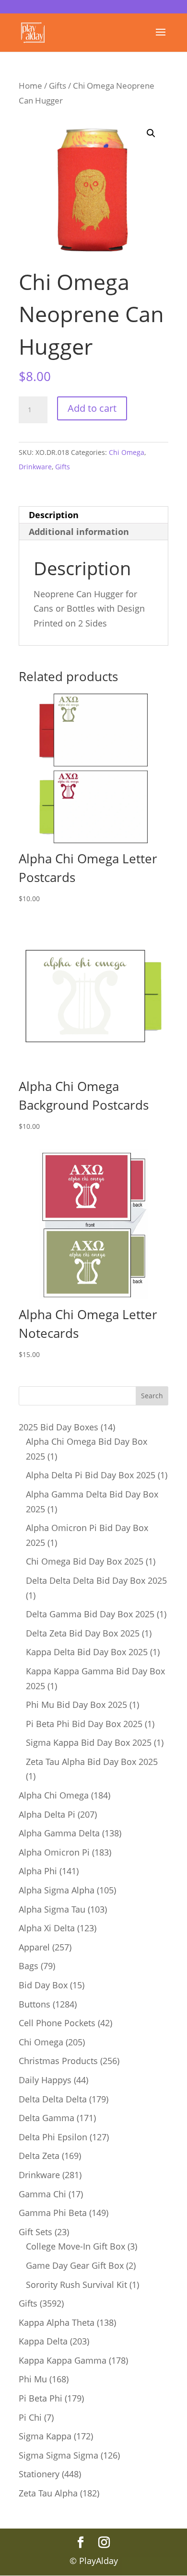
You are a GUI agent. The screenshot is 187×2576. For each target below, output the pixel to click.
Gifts (58, 86)
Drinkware (35, 467)
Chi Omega (127, 452)
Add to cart (92, 408)
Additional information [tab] (79, 532)
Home (30, 86)
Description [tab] (54, 515)
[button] (151, 133)
